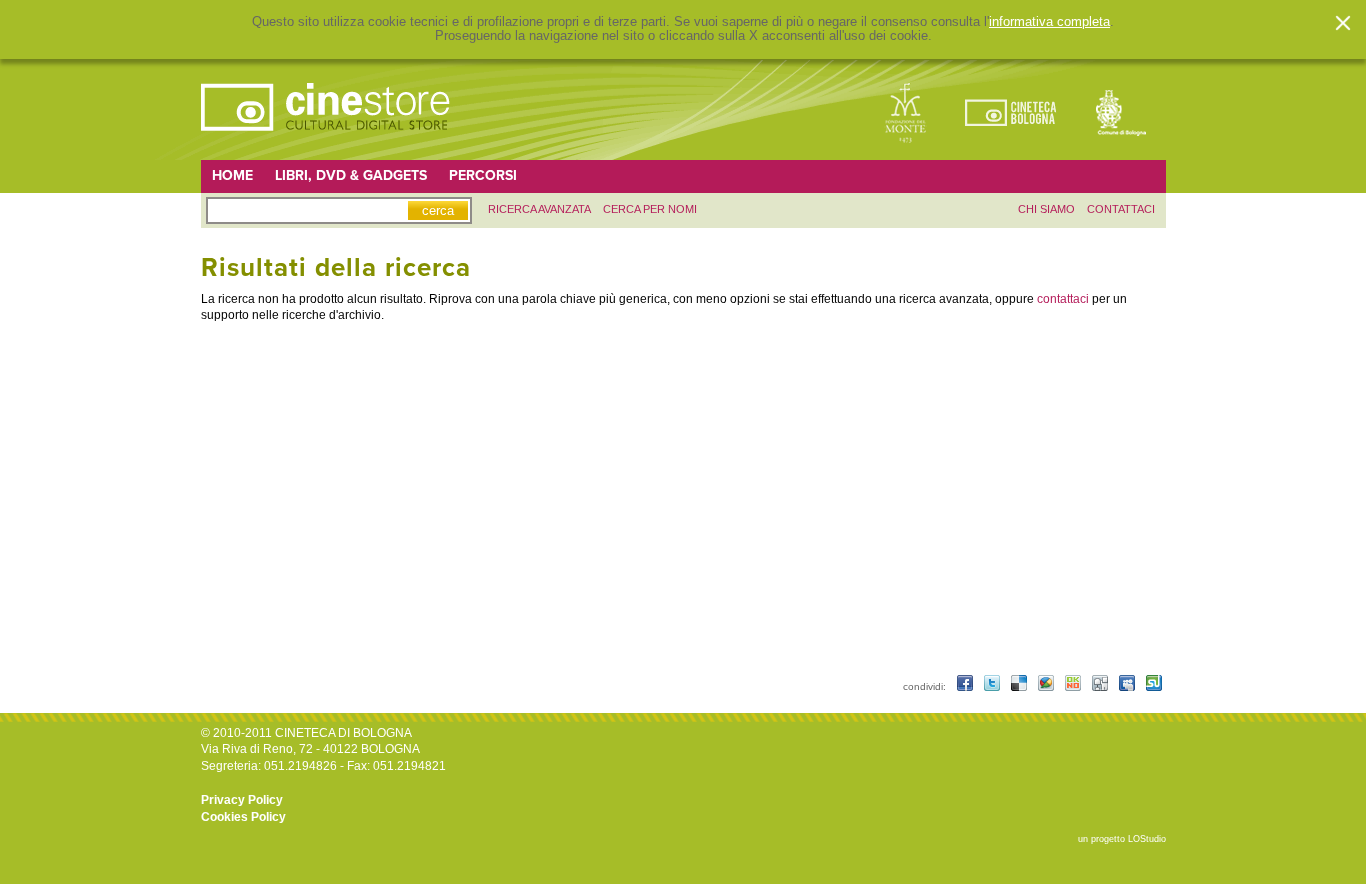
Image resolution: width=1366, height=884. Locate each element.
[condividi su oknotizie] (1074, 686)
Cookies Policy (243, 817)
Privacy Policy (242, 800)
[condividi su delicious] (1020, 686)
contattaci (1121, 209)
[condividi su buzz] (1047, 686)
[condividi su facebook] (966, 686)
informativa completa (1049, 22)
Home (232, 175)
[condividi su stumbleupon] (1154, 686)
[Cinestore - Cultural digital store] (327, 141)
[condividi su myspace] (1128, 686)
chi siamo (1046, 209)
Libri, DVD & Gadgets (351, 175)
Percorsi (483, 175)
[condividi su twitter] (993, 686)
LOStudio (1147, 839)
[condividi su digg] (1101, 686)
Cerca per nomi (650, 209)
